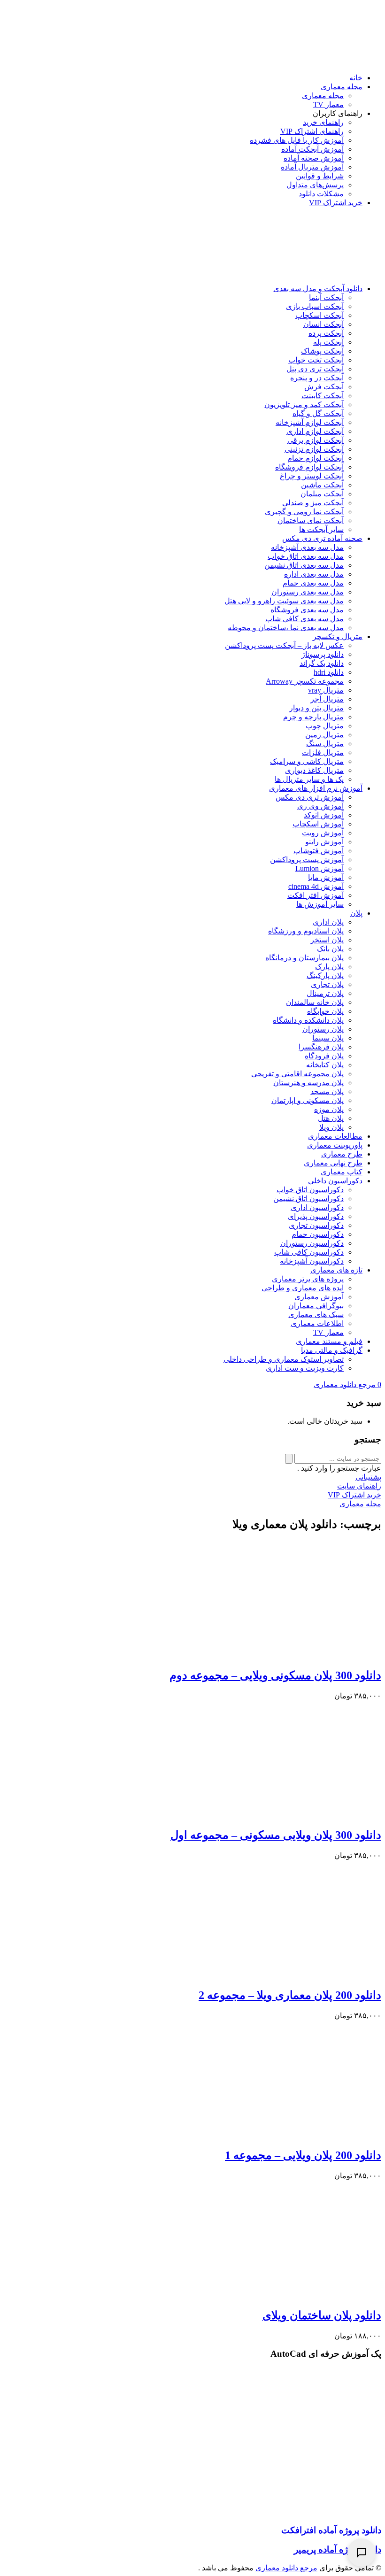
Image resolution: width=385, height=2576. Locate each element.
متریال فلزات (323, 752)
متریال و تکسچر (338, 636)
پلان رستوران (323, 1029)
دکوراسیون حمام (318, 1234)
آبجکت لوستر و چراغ (312, 476)
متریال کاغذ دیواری (314, 770)
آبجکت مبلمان (322, 494)
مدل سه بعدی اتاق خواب (306, 556)
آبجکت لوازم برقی (316, 440)
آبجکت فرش (324, 387)
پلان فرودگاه (324, 1056)
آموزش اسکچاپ (318, 824)
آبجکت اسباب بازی (315, 306)
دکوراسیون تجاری (316, 1225)
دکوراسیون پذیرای (316, 1216)
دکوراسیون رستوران (312, 1243)
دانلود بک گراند (322, 663)
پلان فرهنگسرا (321, 1047)
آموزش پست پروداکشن (307, 860)
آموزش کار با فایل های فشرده (297, 140)
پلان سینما (328, 1038)
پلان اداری (328, 922)
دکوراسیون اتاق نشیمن (308, 1199)
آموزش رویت (323, 833)
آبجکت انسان (323, 324)
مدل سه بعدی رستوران (308, 592)
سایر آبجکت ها (321, 529)
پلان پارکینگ (325, 976)
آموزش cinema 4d (316, 886)
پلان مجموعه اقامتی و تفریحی (297, 1074)
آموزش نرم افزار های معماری (316, 788)
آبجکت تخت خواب (316, 360)
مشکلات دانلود (321, 194)
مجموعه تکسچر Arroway (305, 681)
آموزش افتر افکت (316, 895)
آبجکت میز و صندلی (313, 503)
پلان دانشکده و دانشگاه (308, 1020)
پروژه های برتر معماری (308, 1279)
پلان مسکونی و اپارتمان (308, 1100)
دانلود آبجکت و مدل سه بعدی (318, 289)
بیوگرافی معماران (316, 1306)
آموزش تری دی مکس (310, 797)
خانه (356, 78)
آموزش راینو (324, 842)
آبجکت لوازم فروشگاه (309, 467)
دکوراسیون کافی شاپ (309, 1252)
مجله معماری (342, 87)
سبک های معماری (316, 1315)
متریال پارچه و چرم (313, 717)
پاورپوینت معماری (335, 1145)
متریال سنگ (325, 744)
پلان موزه (329, 1109)
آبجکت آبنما (326, 297)
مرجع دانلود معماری (286, 2568)
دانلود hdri (329, 672)
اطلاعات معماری (317, 1323)
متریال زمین (324, 735)
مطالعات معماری (335, 1136)
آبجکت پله (328, 342)
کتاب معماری (342, 1172)
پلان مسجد (327, 1091)
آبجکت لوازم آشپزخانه (310, 422)
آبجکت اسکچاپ (320, 315)
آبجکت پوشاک (322, 351)
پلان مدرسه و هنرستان (308, 1083)
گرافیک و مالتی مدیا (332, 1350)
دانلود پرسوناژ (323, 654)
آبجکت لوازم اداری (315, 431)
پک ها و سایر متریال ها (309, 779)
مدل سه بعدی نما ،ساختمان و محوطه (286, 628)
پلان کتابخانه (325, 1065)
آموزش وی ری (320, 806)
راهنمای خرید (323, 122)
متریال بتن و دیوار (316, 708)
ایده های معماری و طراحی (303, 1288)
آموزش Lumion (320, 868)
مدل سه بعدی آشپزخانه (307, 547)
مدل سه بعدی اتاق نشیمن (304, 565)
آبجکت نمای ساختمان (311, 521)
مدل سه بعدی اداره (314, 574)
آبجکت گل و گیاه (318, 413)
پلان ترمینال (325, 993)
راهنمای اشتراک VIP (312, 131)
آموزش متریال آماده (312, 167)
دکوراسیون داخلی (335, 1181)
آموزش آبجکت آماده (312, 149)
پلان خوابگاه (325, 1011)
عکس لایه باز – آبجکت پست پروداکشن (284, 645)
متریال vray (326, 690)
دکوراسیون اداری (317, 1207)
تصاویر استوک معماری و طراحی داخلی (284, 1359)
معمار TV (328, 104)
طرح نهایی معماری (333, 1163)
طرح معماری (342, 1154)
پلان (356, 913)
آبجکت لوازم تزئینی (314, 449)
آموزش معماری (319, 1297)
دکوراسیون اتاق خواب (310, 1190)
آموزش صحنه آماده (314, 158)
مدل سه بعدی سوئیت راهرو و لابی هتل (284, 601)
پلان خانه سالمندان (315, 1002)
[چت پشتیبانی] (362, 2553)
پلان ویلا (331, 1127)
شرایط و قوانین (320, 176)
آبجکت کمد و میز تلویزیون (304, 405)
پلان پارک (329, 967)
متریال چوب (325, 726)
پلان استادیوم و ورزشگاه (306, 931)
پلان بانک (330, 949)
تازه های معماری (336, 1270)
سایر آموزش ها (320, 904)
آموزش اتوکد (324, 815)
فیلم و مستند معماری (329, 1341)
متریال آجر (327, 699)
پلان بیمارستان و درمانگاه (304, 958)
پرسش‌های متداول (315, 185)
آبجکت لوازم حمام (316, 458)
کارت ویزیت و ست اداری (305, 1368)
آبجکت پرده (326, 333)
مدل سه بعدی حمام (313, 583)
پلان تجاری (327, 984)
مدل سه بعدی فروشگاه (307, 610)
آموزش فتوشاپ (319, 851)
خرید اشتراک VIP (336, 203)
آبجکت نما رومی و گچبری (304, 512)
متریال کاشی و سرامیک (307, 761)
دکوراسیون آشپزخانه (312, 1261)
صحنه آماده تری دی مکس (322, 538)
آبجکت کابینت (323, 396)
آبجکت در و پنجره (317, 378)
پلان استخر (327, 940)
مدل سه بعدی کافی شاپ (304, 619)
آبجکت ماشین (322, 485)
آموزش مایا (326, 877)
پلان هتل (331, 1118)
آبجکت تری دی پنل (315, 369)
